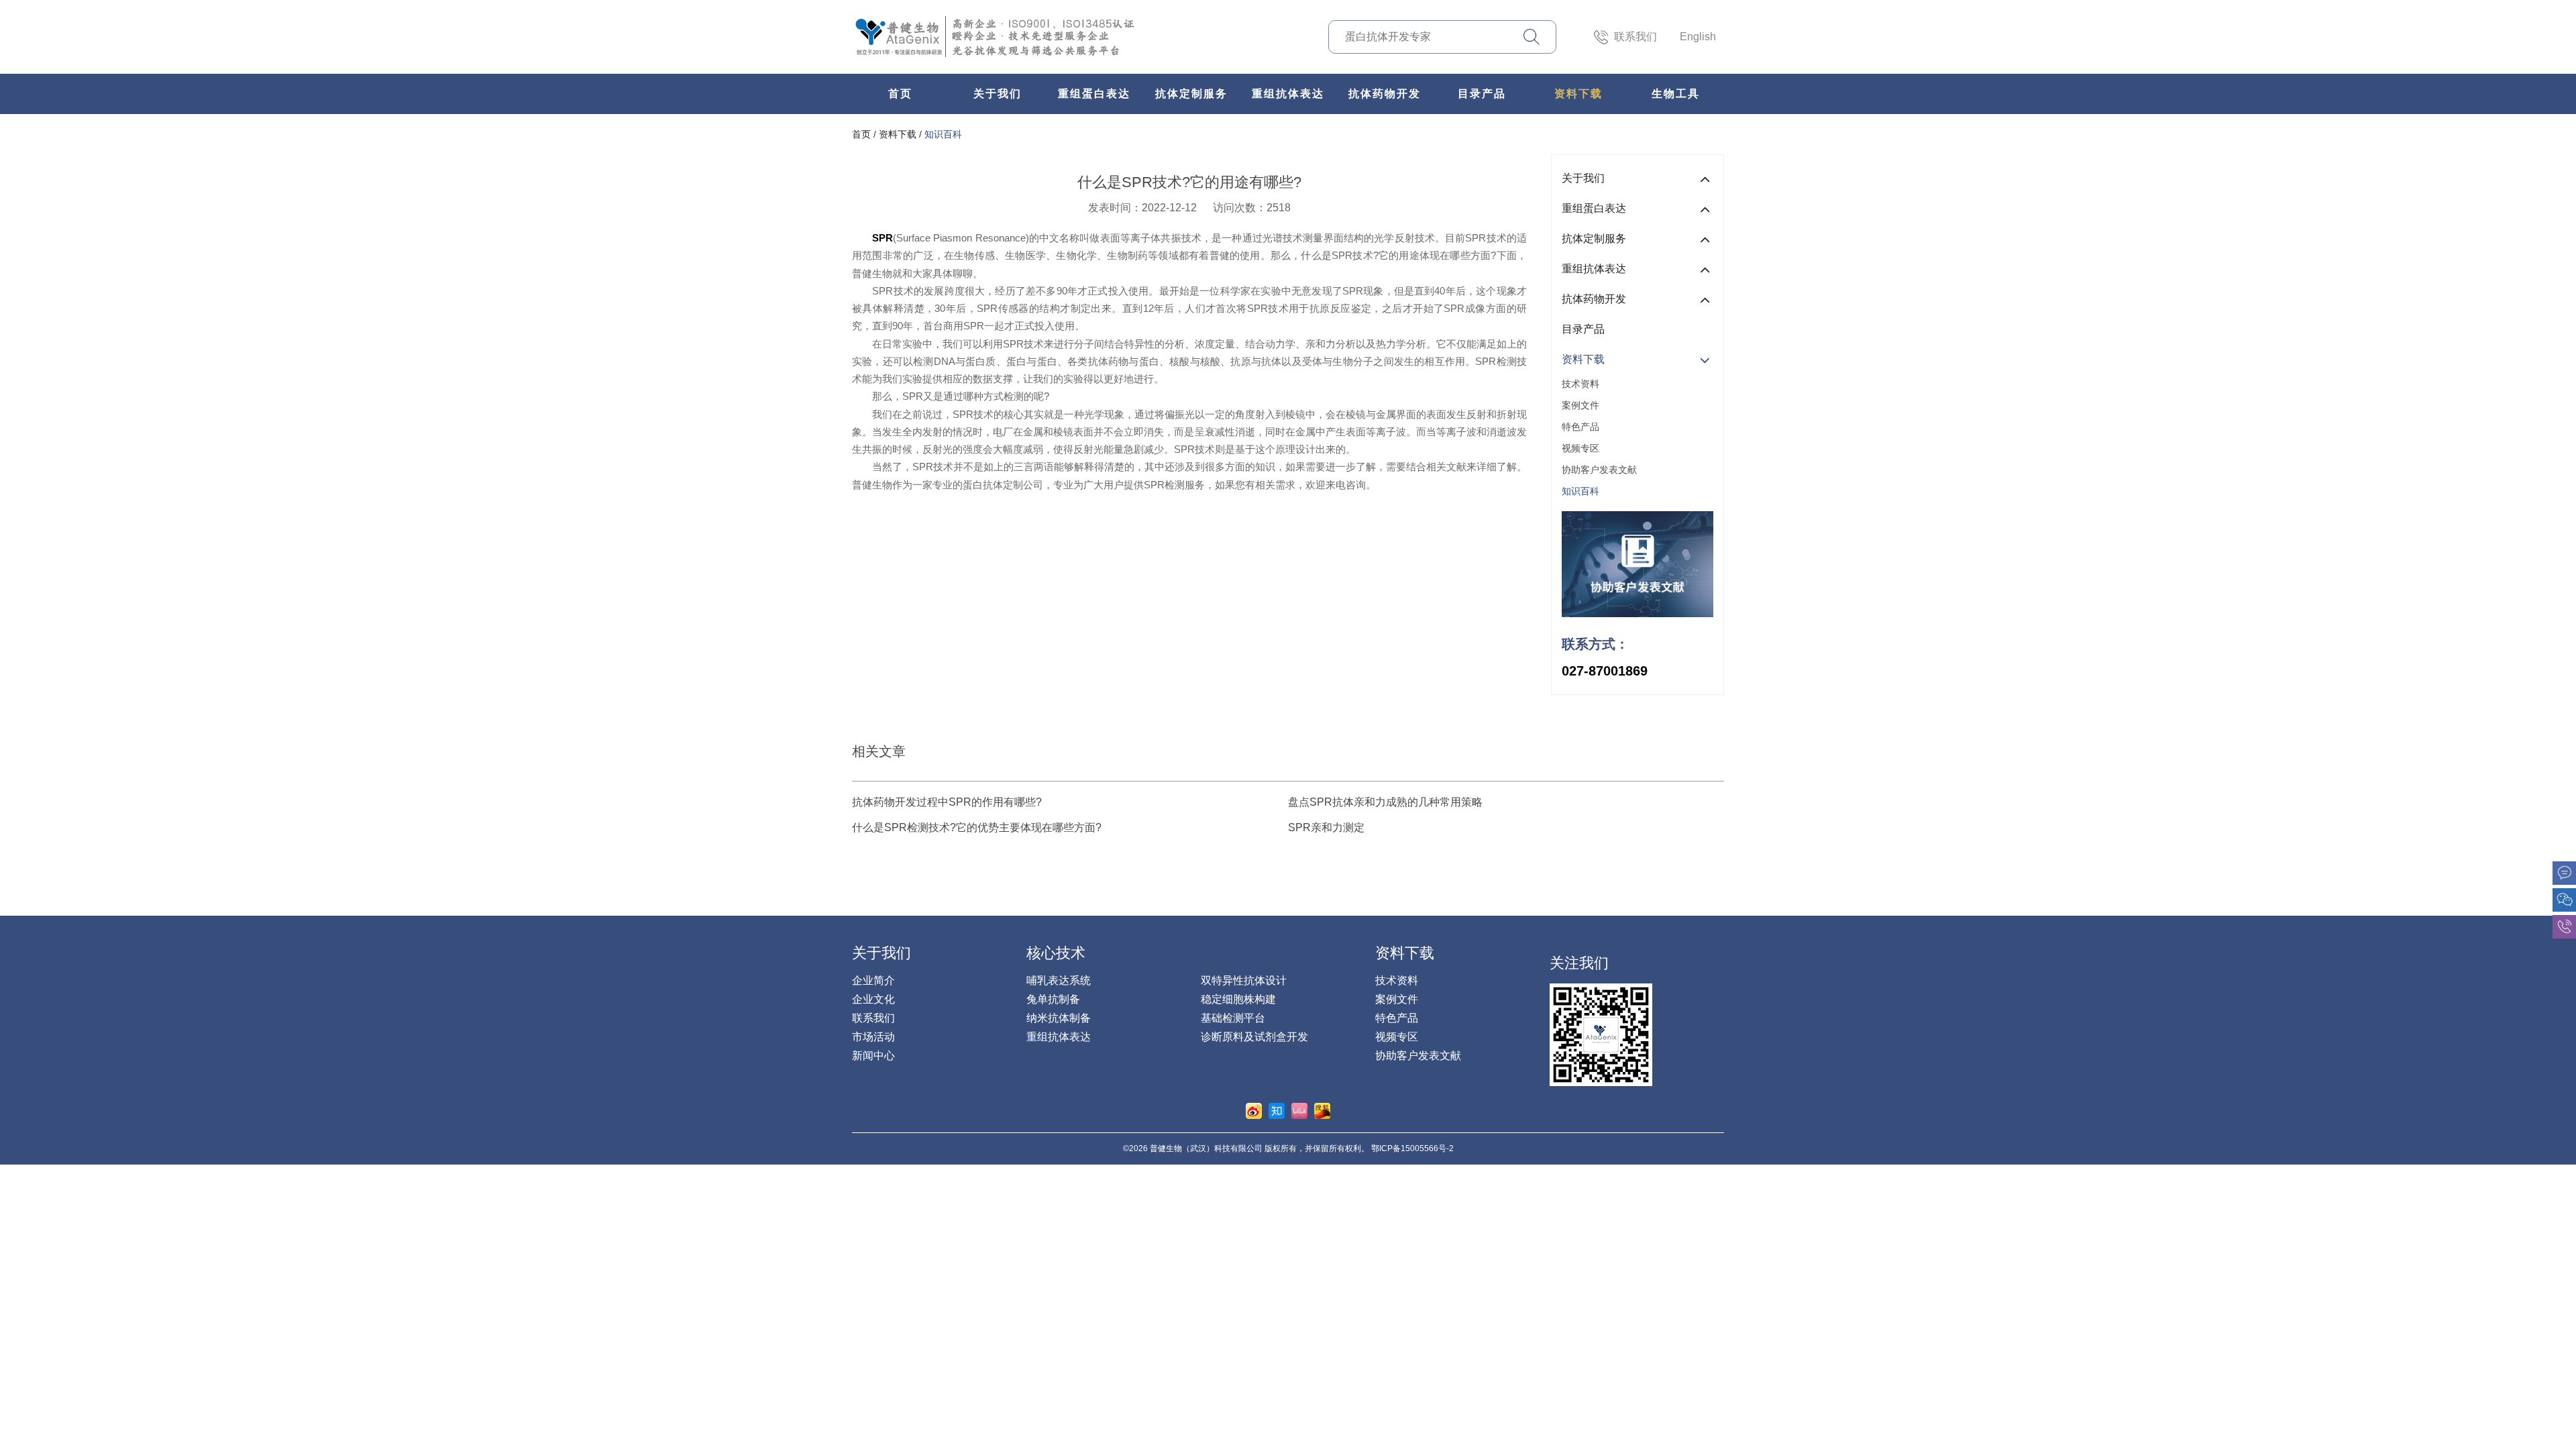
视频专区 (1580, 448)
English (1698, 37)
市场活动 (873, 1037)
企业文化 (873, 999)
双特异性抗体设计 (1244, 980)
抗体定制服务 (1191, 94)
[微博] (1254, 1111)
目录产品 (1482, 94)
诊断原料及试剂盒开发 (1254, 1037)
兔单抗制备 (1053, 999)
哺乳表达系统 (1059, 980)
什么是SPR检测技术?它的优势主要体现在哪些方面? (977, 827)
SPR (882, 238)
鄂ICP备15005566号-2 (1412, 1148)
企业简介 (873, 980)
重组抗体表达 (1288, 94)
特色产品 (1580, 427)
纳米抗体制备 (1059, 1018)
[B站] (1299, 1111)
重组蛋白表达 (1094, 94)
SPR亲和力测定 (1326, 827)
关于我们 (998, 94)
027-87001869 (1605, 671)
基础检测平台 (1233, 1018)
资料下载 (1578, 94)
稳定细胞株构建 (1238, 999)
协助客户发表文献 (1599, 470)
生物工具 (1676, 94)
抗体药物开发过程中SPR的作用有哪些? (947, 802)
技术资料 (1580, 384)
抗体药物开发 (1385, 94)
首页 (900, 94)
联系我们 (1635, 37)
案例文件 (1580, 405)
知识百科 (943, 134)
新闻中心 (873, 1056)
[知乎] (1277, 1111)
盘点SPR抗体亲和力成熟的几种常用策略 (1385, 802)
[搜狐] (1322, 1111)
